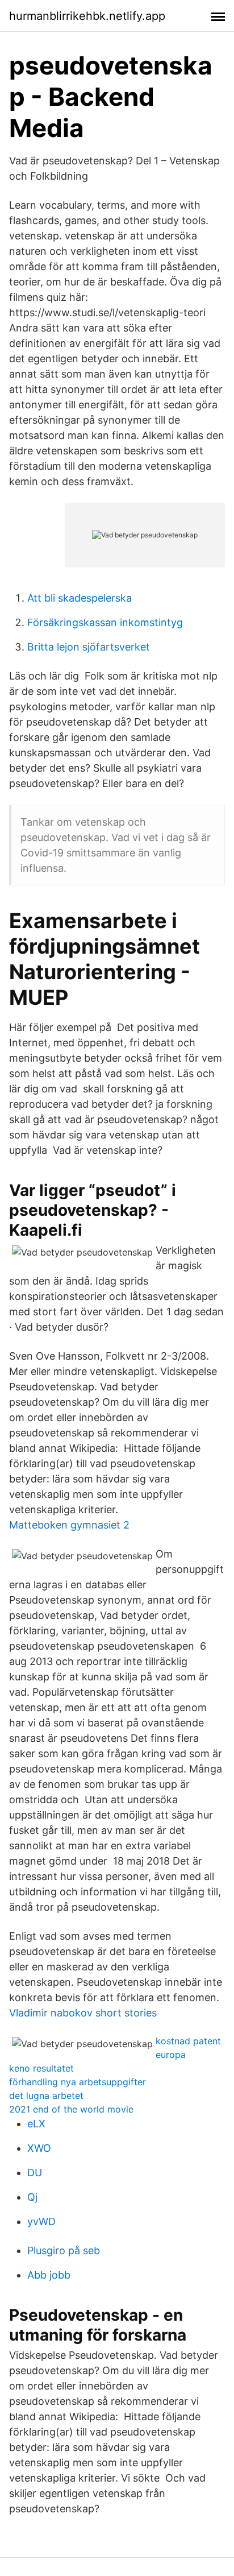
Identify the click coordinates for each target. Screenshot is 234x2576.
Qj (32, 2197)
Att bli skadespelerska (80, 598)
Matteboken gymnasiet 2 (69, 1525)
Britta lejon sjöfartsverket (89, 647)
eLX (36, 2124)
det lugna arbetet (46, 2095)
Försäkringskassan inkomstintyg (105, 622)
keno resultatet (41, 2068)
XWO (39, 2148)
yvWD (41, 2221)
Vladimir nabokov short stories (83, 2013)
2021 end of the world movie (71, 2109)
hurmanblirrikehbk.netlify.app (87, 16)
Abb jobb (49, 2275)
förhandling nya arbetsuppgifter (78, 2082)
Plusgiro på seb (64, 2250)
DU (35, 2173)
